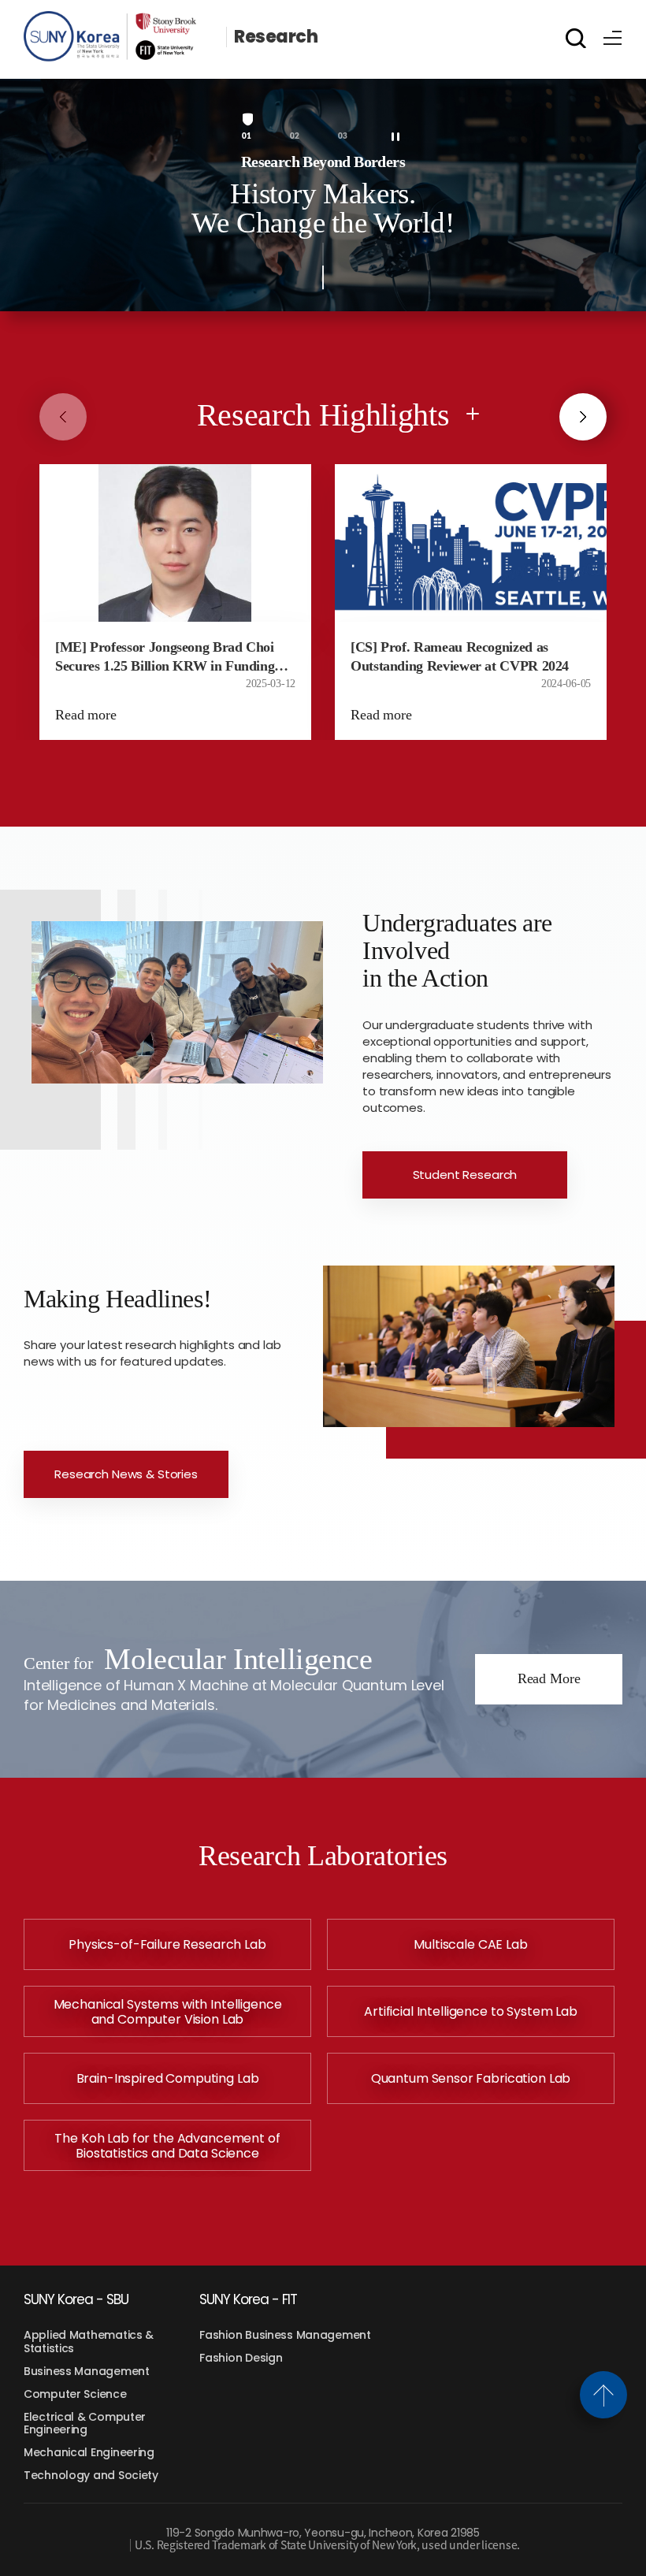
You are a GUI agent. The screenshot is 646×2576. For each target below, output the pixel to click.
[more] (473, 414)
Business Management (87, 2371)
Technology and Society (91, 2475)
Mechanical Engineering (89, 2452)
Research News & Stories (126, 1474)
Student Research (465, 1175)
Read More (549, 1678)
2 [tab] (297, 136)
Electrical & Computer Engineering (85, 2424)
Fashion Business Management (285, 2335)
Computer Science (75, 2394)
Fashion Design (241, 2358)
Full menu (613, 35)
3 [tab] (345, 136)
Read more (86, 715)
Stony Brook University (121, 37)
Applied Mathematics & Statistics (89, 2342)
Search (576, 38)
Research (276, 37)
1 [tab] (249, 136)
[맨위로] (603, 2395)
